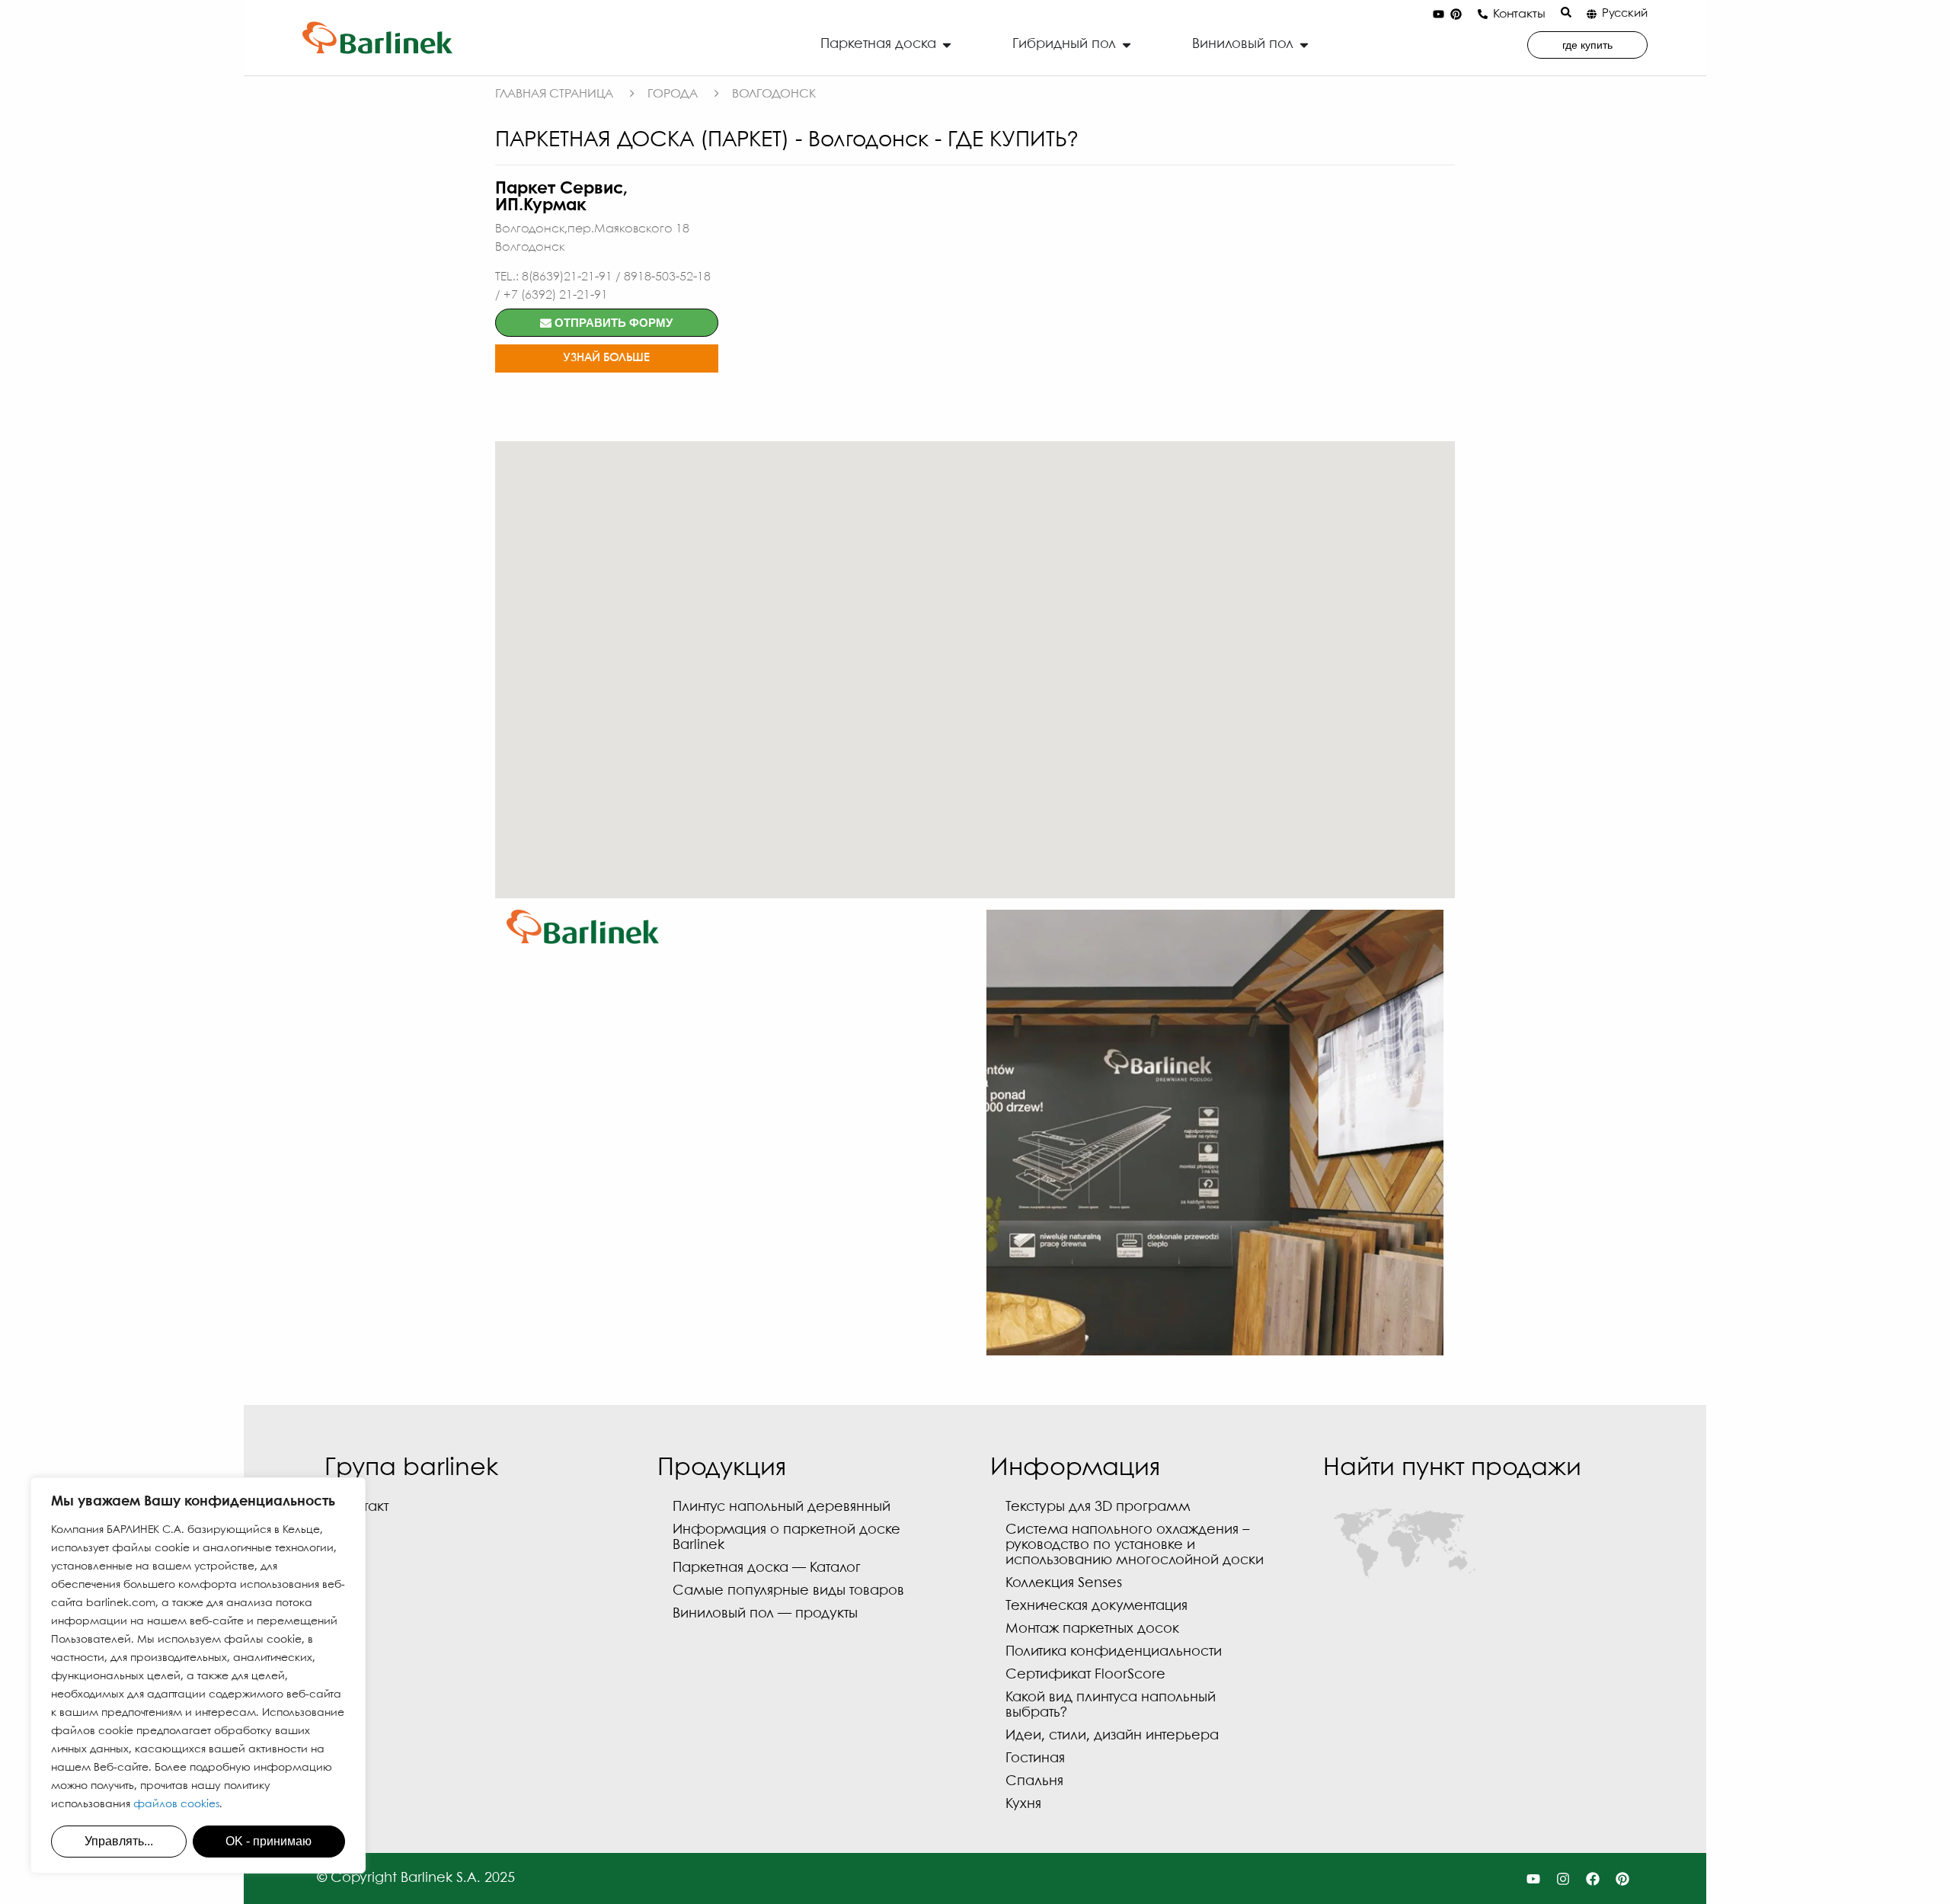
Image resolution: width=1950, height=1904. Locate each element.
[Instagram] (1563, 1878)
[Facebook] (1592, 1878)
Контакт (364, 1507)
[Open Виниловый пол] (1304, 45)
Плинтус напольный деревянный (782, 1507)
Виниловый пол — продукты (765, 1614)
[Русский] (1592, 14)
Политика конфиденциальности (1114, 1652)
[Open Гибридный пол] (1127, 45)
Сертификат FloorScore (1085, 1675)
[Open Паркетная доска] (947, 45)
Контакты (1519, 14)
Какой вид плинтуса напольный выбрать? (1111, 1706)
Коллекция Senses (1064, 1584)
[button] (975, 661)
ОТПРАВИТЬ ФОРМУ (612, 323)
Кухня (1023, 1805)
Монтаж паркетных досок (1092, 1629)
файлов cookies (176, 1804)
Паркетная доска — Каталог (767, 1568)
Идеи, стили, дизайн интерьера (1112, 1736)
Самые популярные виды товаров (788, 1591)
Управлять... (119, 1841)
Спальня (1034, 1782)
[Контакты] (1483, 14)
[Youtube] (1438, 14)
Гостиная (1035, 1759)
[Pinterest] (1456, 14)
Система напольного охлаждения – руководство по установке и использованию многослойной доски (1135, 1546)
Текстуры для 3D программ (1098, 1507)
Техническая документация (1096, 1606)
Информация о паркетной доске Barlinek (786, 1538)
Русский (1625, 14)
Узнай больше (606, 358)
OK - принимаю (269, 1841)
